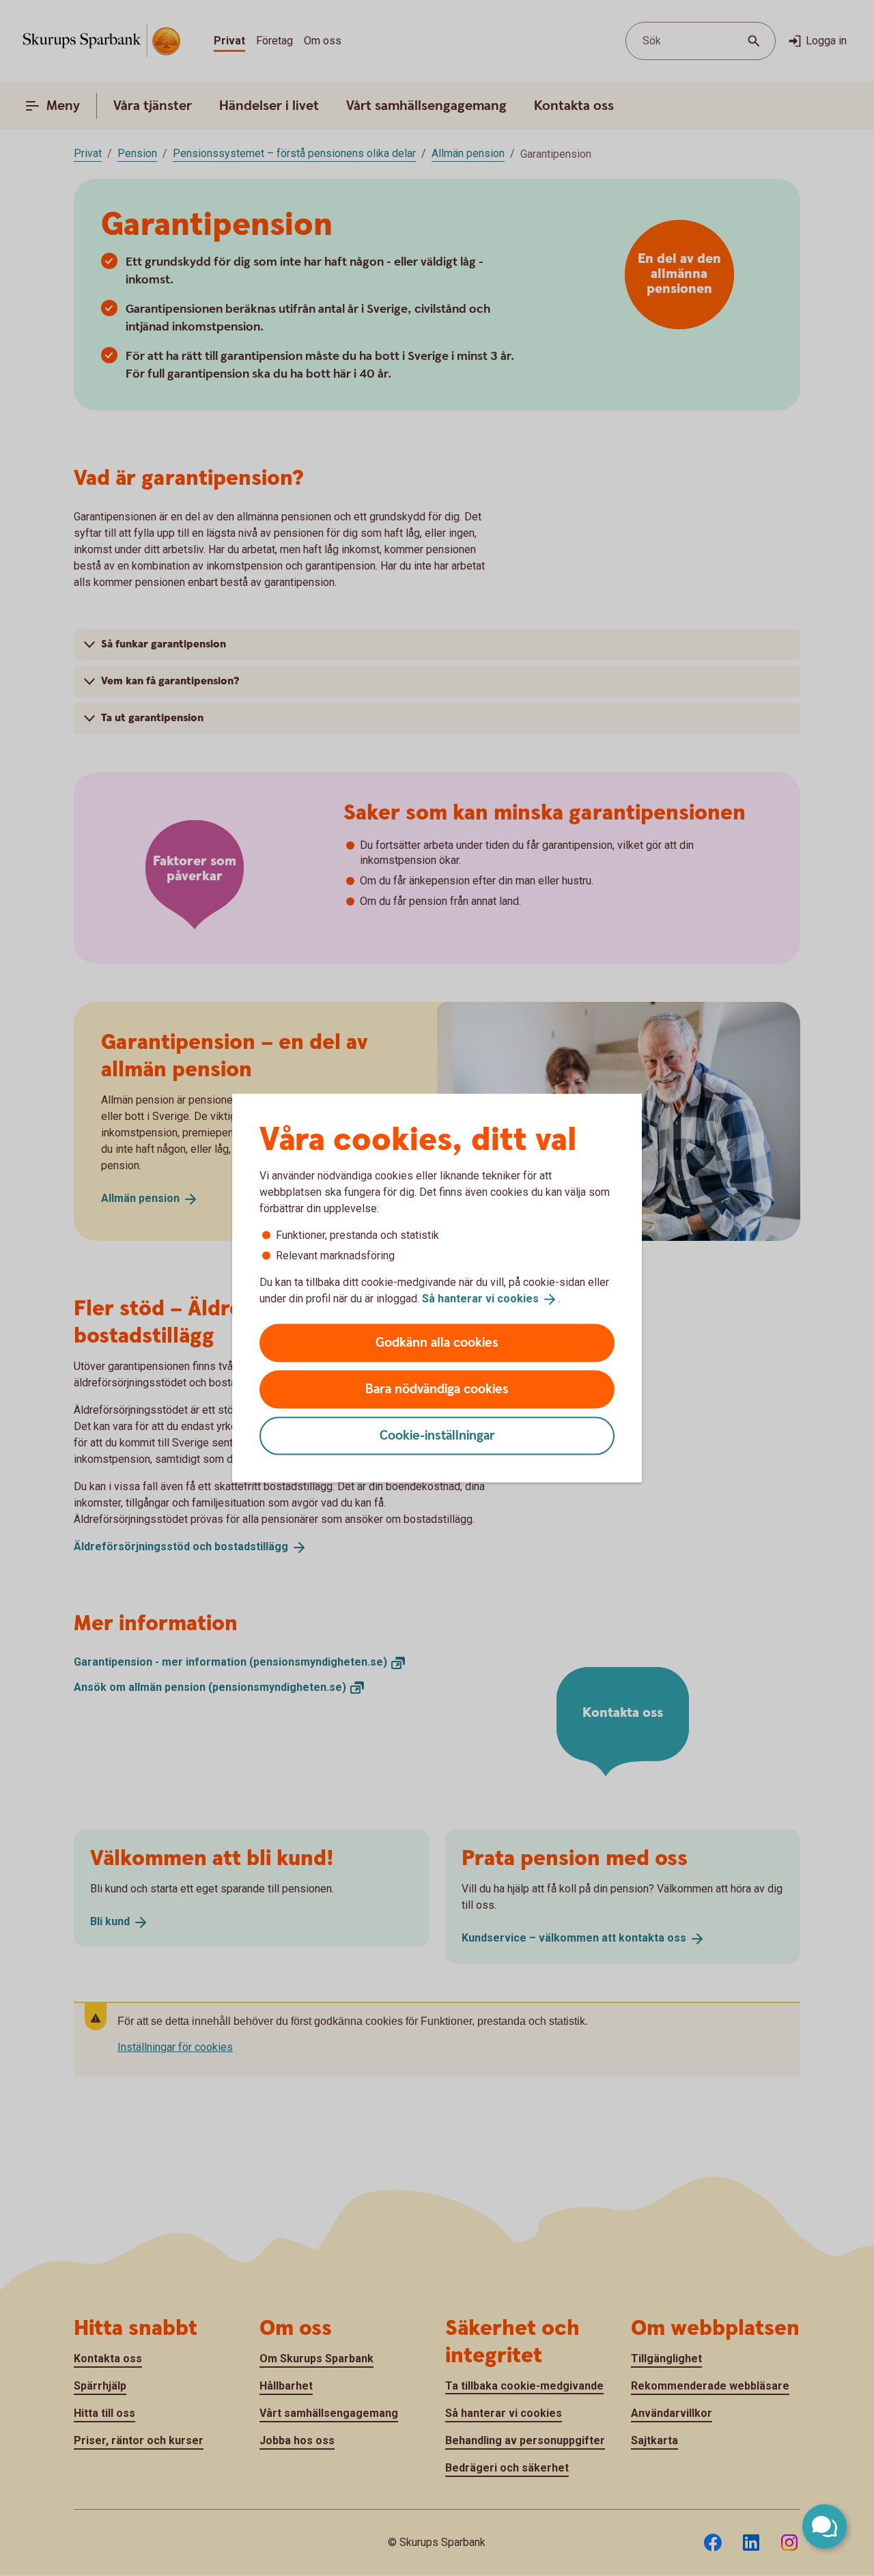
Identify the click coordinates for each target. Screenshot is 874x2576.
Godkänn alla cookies (437, 1342)
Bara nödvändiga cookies (437, 1389)
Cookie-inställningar (437, 1435)
